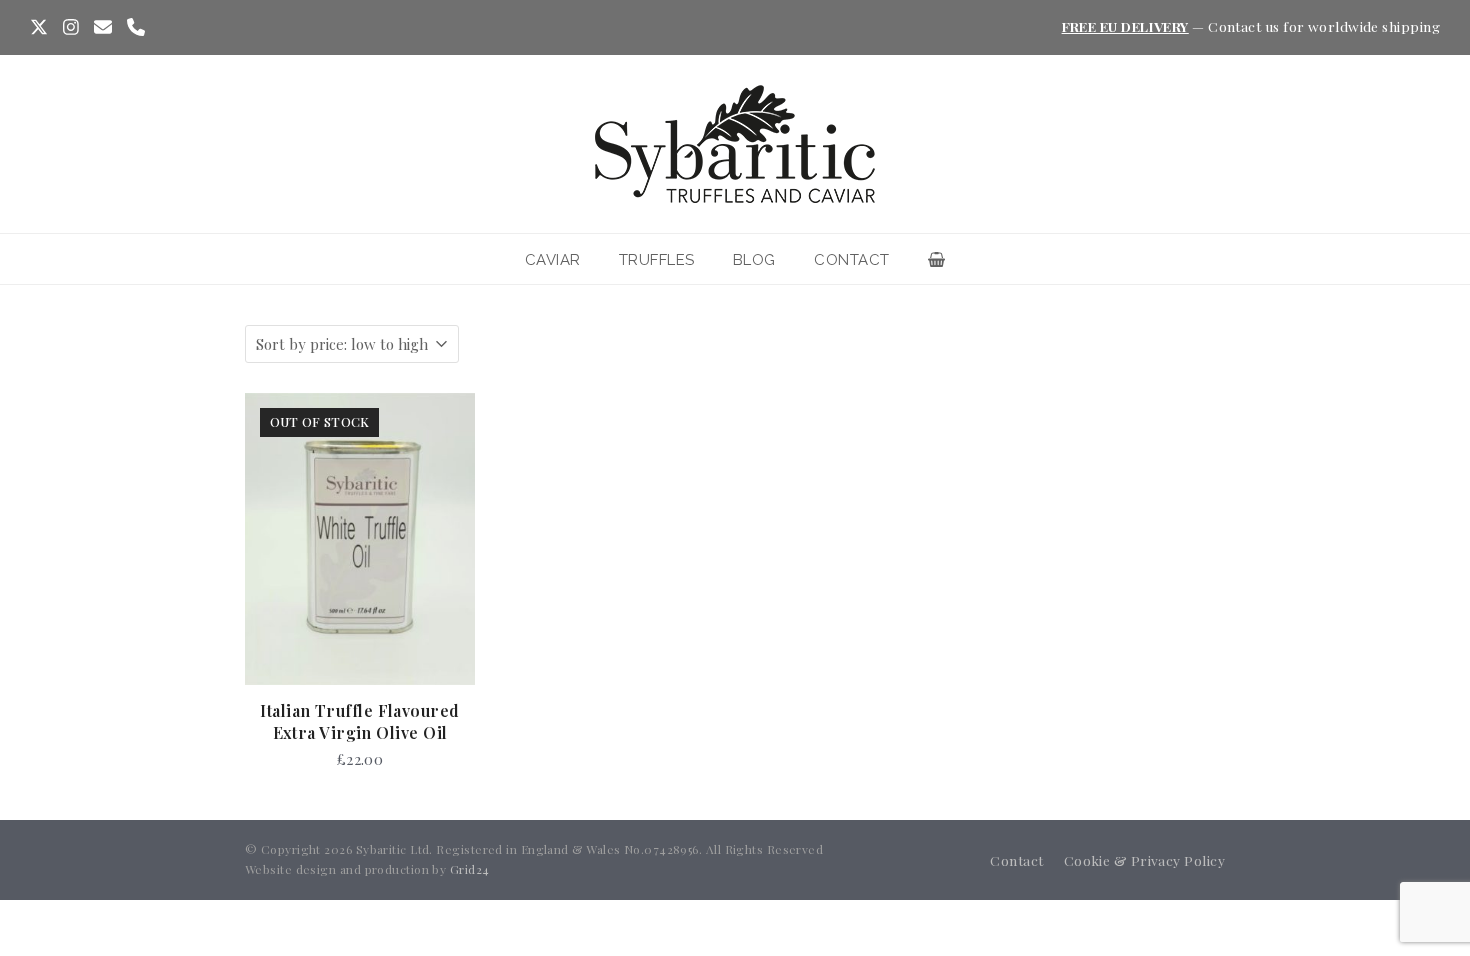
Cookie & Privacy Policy (1144, 860)
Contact (1016, 860)
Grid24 (470, 869)
